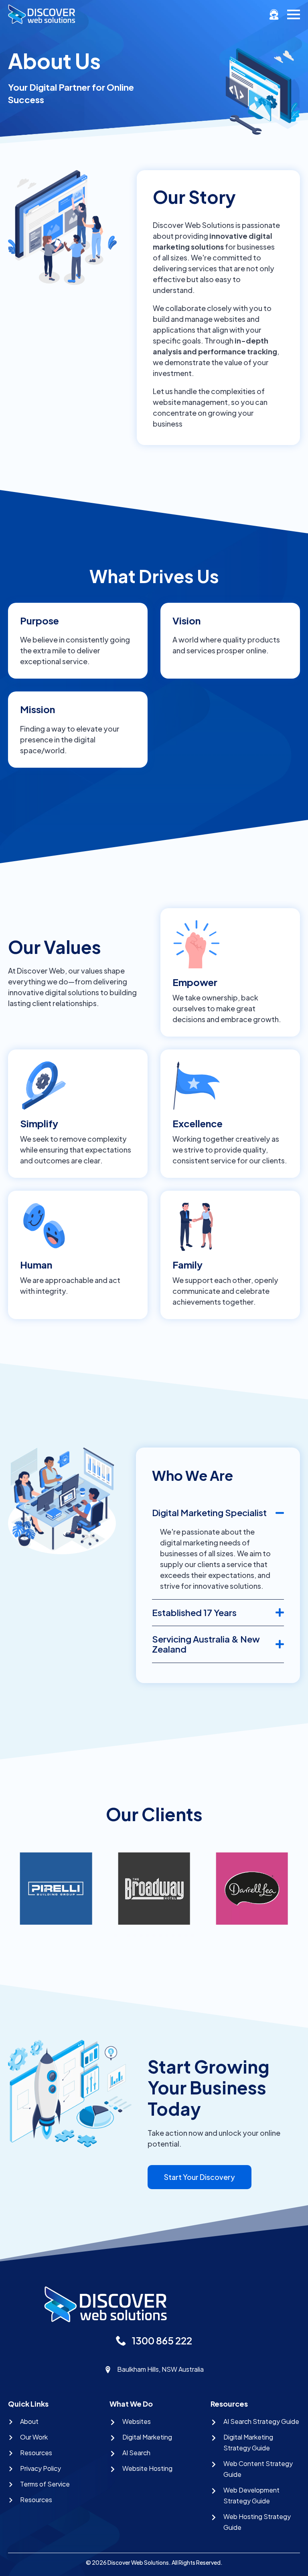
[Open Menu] (294, 14)
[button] (115, 1936)
